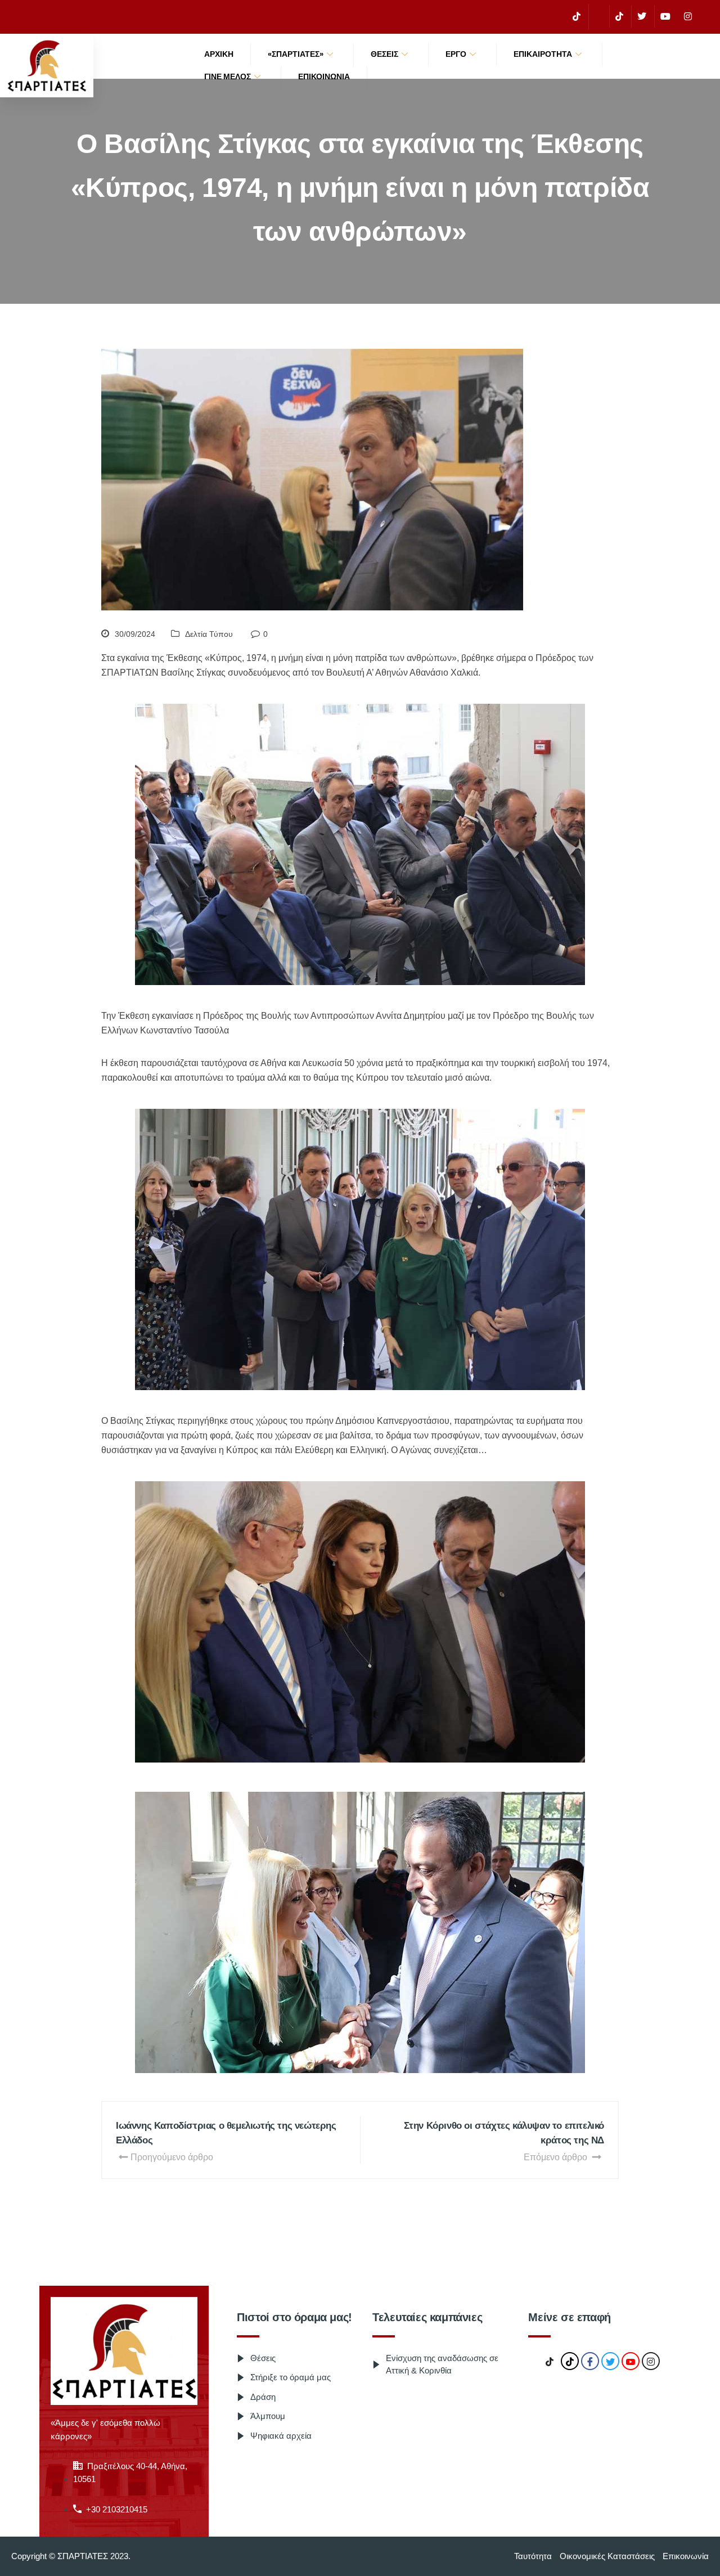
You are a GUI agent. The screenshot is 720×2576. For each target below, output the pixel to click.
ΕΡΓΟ (456, 54)
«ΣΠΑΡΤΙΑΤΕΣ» (296, 54)
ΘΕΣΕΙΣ (384, 54)
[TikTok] (577, 16)
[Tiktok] (619, 16)
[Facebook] (598, 17)
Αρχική (219, 54)
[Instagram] (688, 16)
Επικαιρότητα (543, 54)
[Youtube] (665, 16)
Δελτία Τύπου (209, 634)
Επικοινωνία (324, 77)
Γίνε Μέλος (228, 77)
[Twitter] (642, 16)
